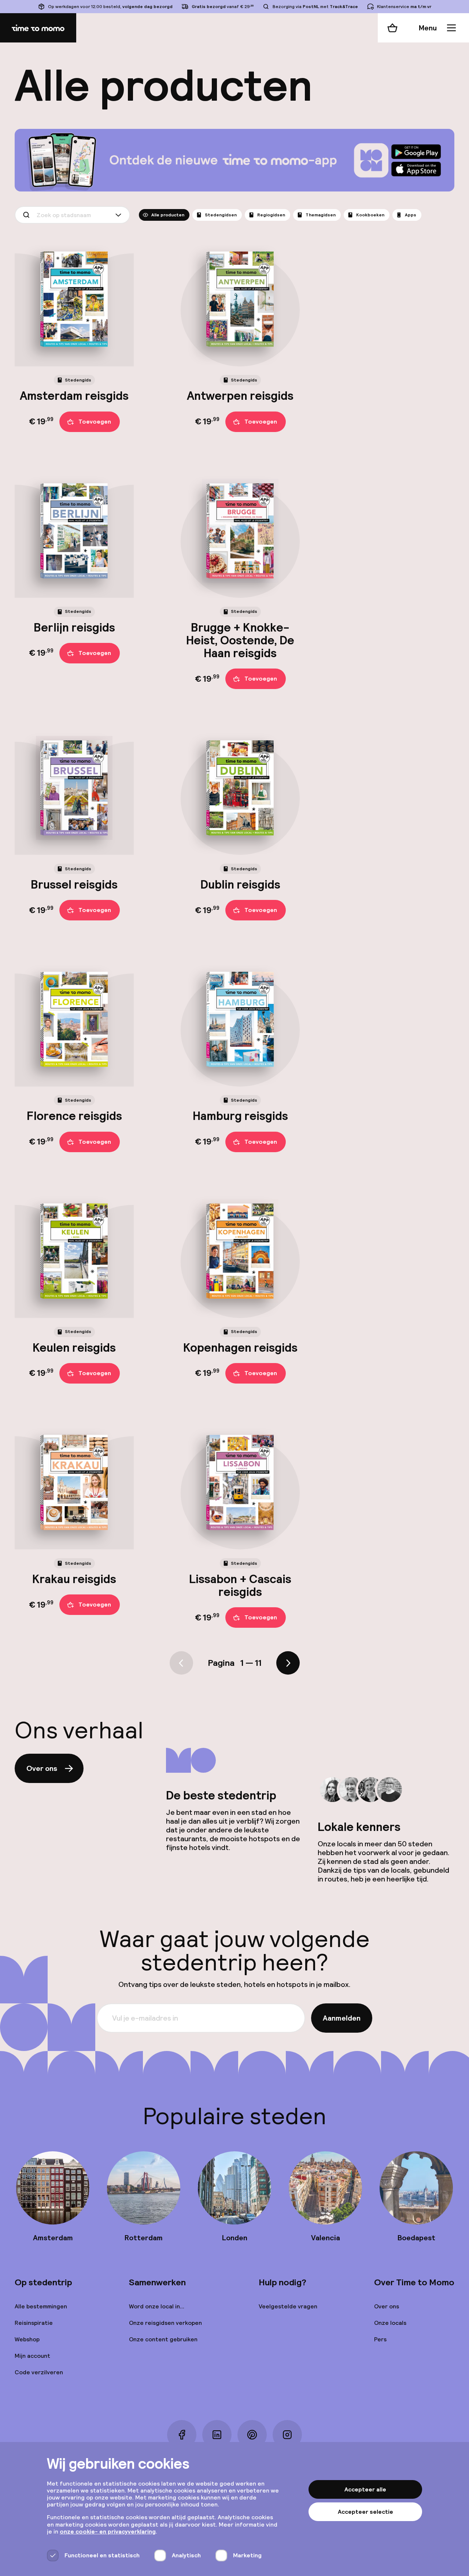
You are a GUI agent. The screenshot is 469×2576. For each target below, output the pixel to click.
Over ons (42, 1768)
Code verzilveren (39, 2372)
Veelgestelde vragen (288, 2306)
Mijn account (32, 2356)
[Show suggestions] (120, 215)
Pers (380, 2339)
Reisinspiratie (34, 2323)
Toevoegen (95, 422)
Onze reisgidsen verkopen (165, 2323)
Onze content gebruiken (163, 2339)
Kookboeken (370, 215)
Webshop (27, 2339)
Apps (411, 215)
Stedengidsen (221, 215)
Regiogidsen (271, 215)
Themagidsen (321, 215)
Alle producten (168, 215)
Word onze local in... (157, 2306)
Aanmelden (342, 2018)
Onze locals (390, 2323)
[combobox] (72, 215)
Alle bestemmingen (41, 2306)
